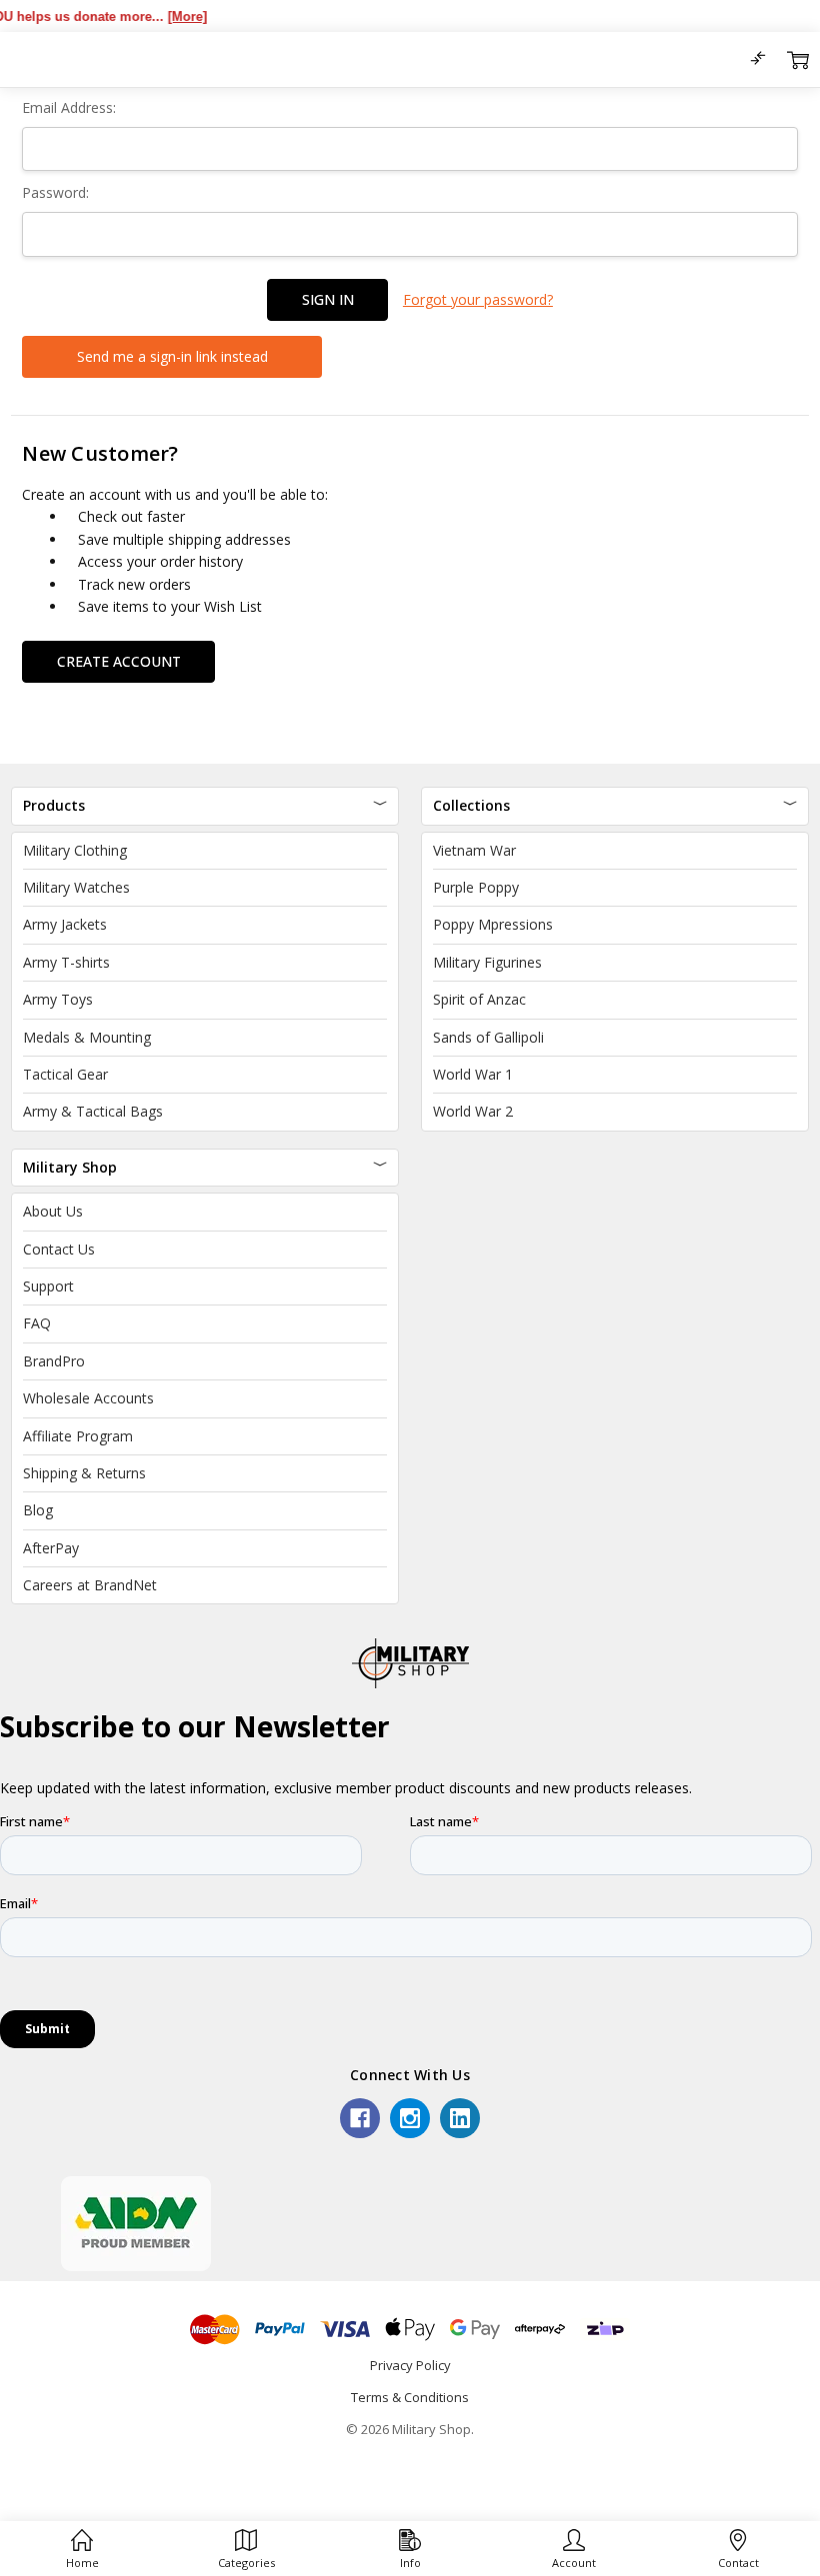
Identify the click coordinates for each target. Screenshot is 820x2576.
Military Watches (76, 887)
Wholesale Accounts (88, 1398)
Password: (55, 192)
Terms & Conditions (410, 2397)
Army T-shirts (66, 962)
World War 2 (473, 1111)
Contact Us (59, 1249)
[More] (164, 16)
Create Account (119, 661)
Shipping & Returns (84, 1473)
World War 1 (473, 1074)
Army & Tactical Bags (93, 1111)
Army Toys (58, 999)
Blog (38, 1510)
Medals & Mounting (87, 1037)
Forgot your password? (478, 299)
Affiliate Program (78, 1436)
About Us (53, 1211)
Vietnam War (474, 850)
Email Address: (69, 107)
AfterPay (51, 1548)
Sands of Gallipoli (488, 1037)
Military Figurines (487, 962)
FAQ (37, 1323)
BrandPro (54, 1361)
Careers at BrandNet (90, 1585)
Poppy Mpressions (493, 924)
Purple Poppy (476, 887)
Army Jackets (65, 924)
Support (48, 1286)
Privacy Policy (410, 2365)
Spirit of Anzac (479, 999)
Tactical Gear (65, 1074)
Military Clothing (75, 850)
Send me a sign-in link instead (172, 356)
